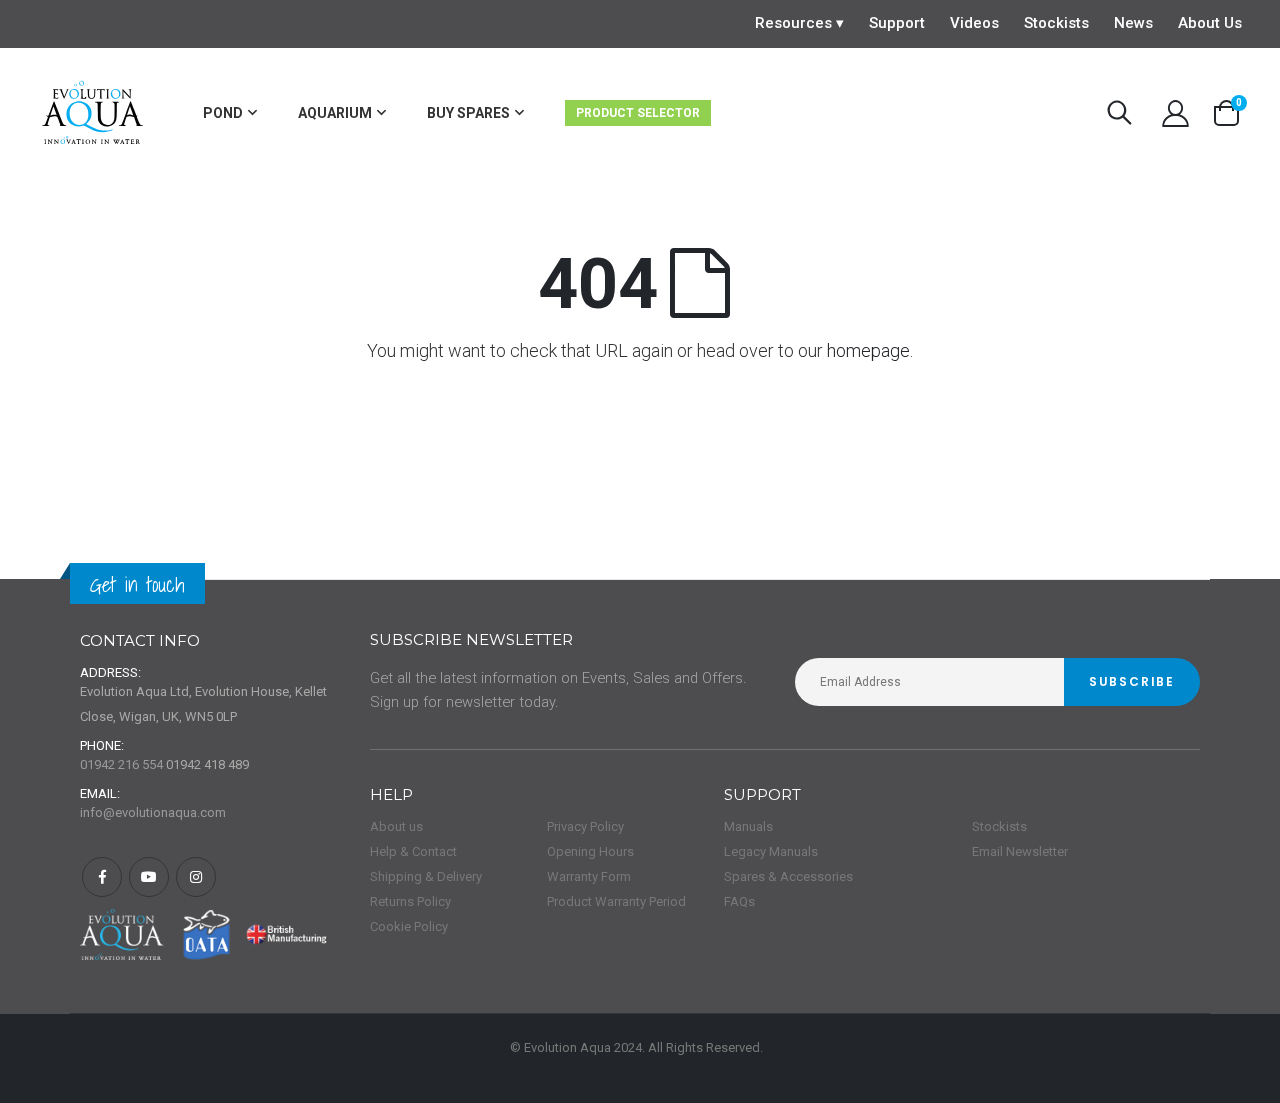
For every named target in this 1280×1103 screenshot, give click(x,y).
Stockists (1056, 23)
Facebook (102, 877)
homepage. (870, 350)
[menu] (468, 113)
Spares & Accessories (788, 876)
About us (396, 826)
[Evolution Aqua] (93, 113)
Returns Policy (410, 901)
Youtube (149, 877)
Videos (974, 23)
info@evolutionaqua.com (153, 812)
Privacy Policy (585, 826)
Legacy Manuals (771, 851)
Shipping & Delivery (426, 876)
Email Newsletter (1020, 851)
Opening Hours (590, 851)
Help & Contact (413, 851)
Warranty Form (589, 876)
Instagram (196, 877)
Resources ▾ (799, 23)
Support (897, 23)
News (1133, 23)
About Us (1210, 23)
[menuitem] (230, 113)
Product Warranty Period (616, 901)
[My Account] (1176, 113)
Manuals (748, 826)
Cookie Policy (409, 926)
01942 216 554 (121, 764)
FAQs (739, 901)
